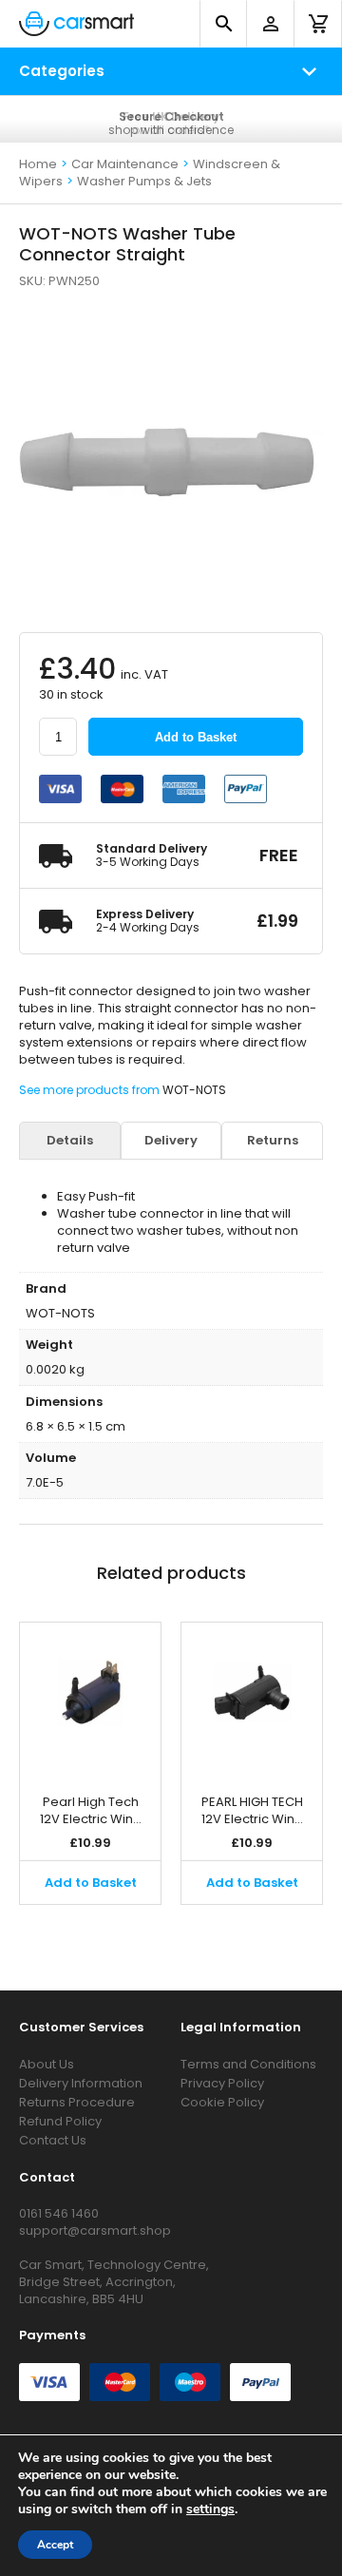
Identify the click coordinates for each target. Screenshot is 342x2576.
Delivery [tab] (171, 1141)
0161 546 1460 (59, 2213)
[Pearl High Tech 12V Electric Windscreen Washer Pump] (90, 1699)
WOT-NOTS (194, 1090)
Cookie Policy (222, 2102)
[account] (271, 24)
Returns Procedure (77, 2102)
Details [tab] (70, 1141)
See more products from (91, 1090)
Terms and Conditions (248, 2064)
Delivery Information (81, 2083)
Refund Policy (60, 2121)
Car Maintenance (125, 164)
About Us (47, 2064)
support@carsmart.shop (95, 2230)
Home (38, 164)
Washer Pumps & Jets (144, 181)
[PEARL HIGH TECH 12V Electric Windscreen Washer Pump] (252, 1699)
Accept (55, 2545)
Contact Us (53, 2140)
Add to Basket (196, 737)
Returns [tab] (273, 1141)
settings (210, 2509)
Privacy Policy (222, 2083)
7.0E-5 (45, 1482)
